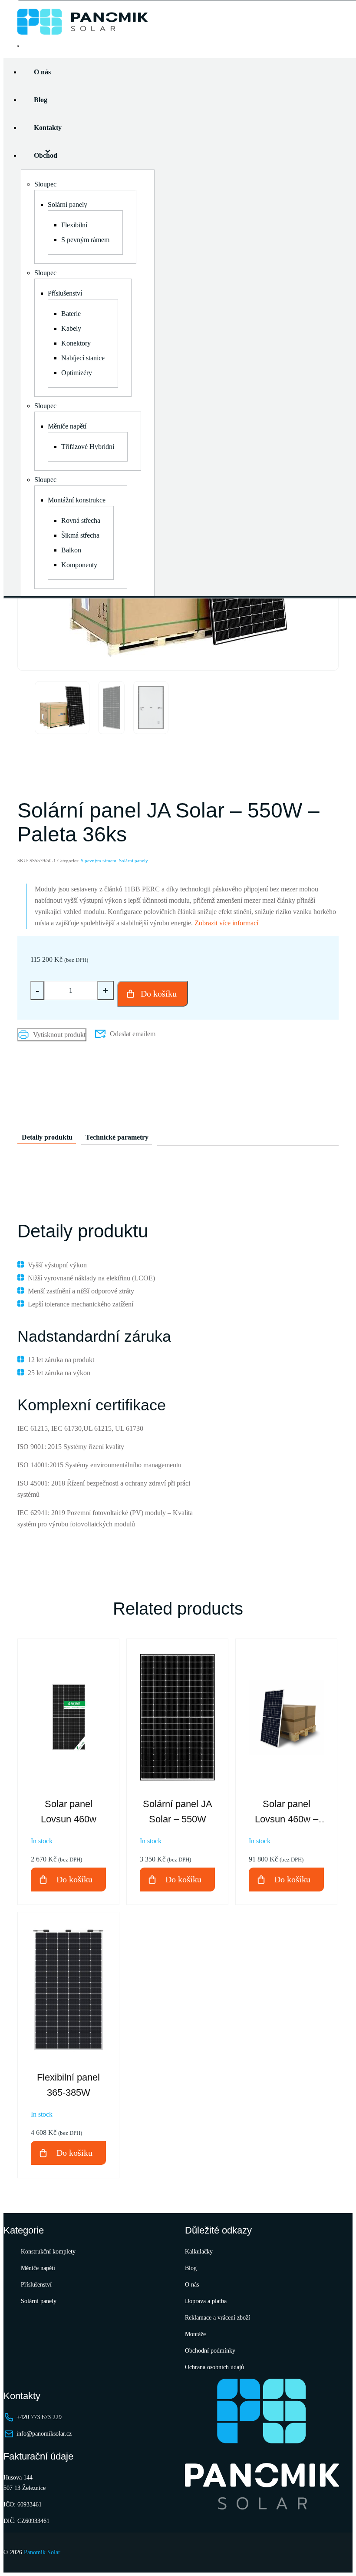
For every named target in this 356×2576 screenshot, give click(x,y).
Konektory (76, 343)
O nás (42, 72)
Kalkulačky (199, 2252)
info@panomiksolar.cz (44, 2434)
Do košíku (159, 994)
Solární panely (68, 204)
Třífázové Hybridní (88, 447)
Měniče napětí (67, 426)
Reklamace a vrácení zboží (218, 2318)
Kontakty (48, 128)
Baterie (71, 314)
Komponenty (79, 565)
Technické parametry (117, 1137)
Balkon (71, 550)
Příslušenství (65, 293)
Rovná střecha (81, 520)
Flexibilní (74, 225)
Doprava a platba (206, 2301)
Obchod (46, 155)
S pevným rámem (85, 240)
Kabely (71, 328)
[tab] (47, 1135)
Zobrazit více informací (226, 923)
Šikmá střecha (80, 535)
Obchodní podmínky (210, 2351)
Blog (41, 100)
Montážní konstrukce (77, 500)
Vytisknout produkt (59, 1035)
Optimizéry (77, 373)
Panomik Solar (42, 2552)
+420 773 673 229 (39, 2417)
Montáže (195, 2334)
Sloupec (45, 184)
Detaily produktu (47, 1137)
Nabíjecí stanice (83, 358)
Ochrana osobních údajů (214, 2367)
